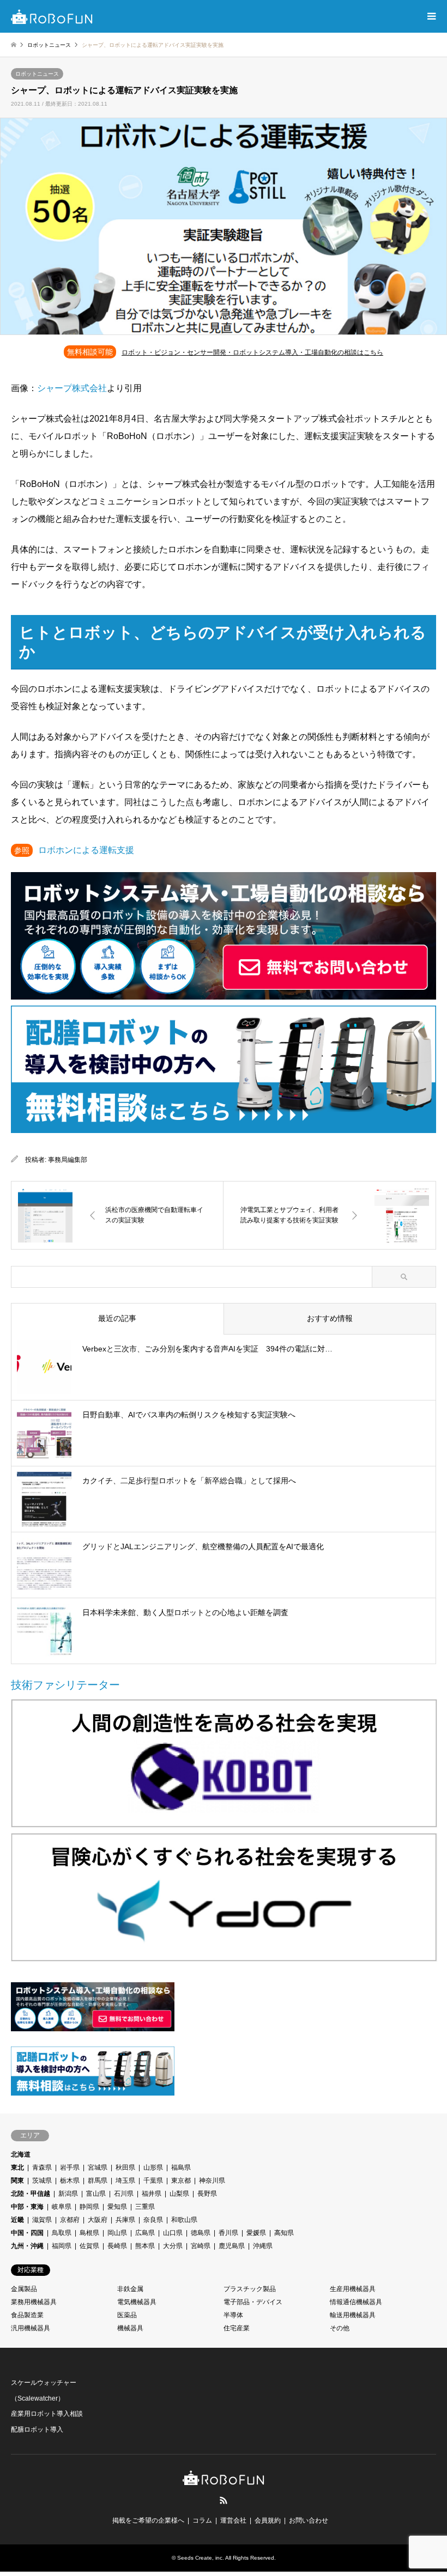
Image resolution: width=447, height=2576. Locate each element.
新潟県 (68, 2194)
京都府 (70, 2220)
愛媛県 (256, 2233)
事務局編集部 (68, 1160)
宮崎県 (201, 2246)
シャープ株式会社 (72, 388)
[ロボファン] (52, 16)
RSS (224, 2500)
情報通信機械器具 (356, 2302)
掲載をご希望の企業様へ (148, 2520)
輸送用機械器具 (353, 2315)
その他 (340, 2328)
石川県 (124, 2194)
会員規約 (268, 2520)
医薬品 (127, 2315)
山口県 (173, 2233)
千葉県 (153, 2181)
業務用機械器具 (34, 2302)
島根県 (89, 2233)
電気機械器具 (137, 2302)
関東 (17, 2181)
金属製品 (24, 2289)
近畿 (17, 2220)
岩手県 (70, 2167)
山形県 (153, 2167)
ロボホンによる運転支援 (86, 850)
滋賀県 (42, 2220)
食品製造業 (27, 2315)
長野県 (207, 2194)
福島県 (181, 2167)
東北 (17, 2167)
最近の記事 (117, 1318)
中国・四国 (27, 2233)
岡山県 (117, 2233)
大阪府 (98, 2220)
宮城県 (98, 2167)
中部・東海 (27, 2207)
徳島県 (201, 2233)
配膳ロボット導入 (37, 2429)
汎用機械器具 (31, 2328)
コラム (202, 2520)
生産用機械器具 (353, 2289)
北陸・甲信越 (31, 2194)
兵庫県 (125, 2220)
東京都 (181, 2181)
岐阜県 (62, 2207)
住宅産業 (237, 2328)
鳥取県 (62, 2233)
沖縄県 (263, 2246)
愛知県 (117, 2207)
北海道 (21, 2154)
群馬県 (98, 2181)
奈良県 (153, 2220)
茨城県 (42, 2181)
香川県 (228, 2233)
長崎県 (117, 2246)
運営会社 (233, 2520)
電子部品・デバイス (253, 2302)
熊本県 (145, 2246)
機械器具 (130, 2328)
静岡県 (89, 2207)
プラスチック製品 (250, 2289)
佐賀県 (89, 2246)
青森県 (42, 2167)
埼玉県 (125, 2181)
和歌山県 (184, 2220)
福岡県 (62, 2246)
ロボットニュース (37, 74)
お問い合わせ (309, 2520)
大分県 (173, 2246)
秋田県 (125, 2167)
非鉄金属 (130, 2289)
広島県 (145, 2233)
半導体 (233, 2315)
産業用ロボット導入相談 (47, 2414)
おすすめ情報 (330, 1318)
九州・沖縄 (27, 2246)
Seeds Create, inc (200, 2558)
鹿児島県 (232, 2246)
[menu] (431, 16)
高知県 (284, 2233)
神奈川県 (212, 2181)
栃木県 (70, 2181)
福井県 (152, 2194)
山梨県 (179, 2194)
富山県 (96, 2194)
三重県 (145, 2207)
